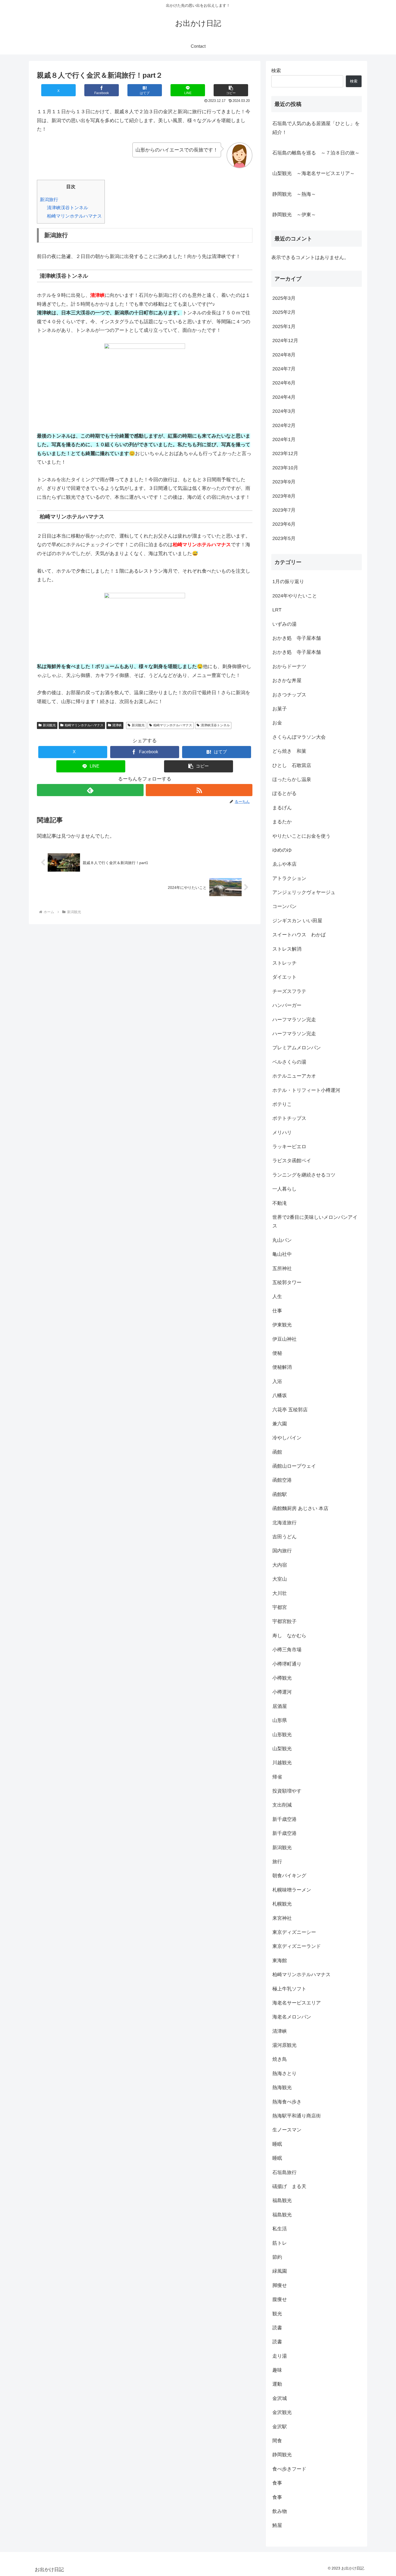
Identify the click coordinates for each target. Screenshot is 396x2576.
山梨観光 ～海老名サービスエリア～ (314, 173)
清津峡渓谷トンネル (67, 208)
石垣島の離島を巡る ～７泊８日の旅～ (316, 153)
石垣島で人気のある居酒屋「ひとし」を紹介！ (316, 128)
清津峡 (117, 725)
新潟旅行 (49, 200)
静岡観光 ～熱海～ (294, 194)
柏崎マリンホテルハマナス (74, 216)
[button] (231, 90)
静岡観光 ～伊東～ (294, 215)
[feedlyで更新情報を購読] (90, 790)
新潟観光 (49, 725)
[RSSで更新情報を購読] (199, 790)
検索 (276, 71)
